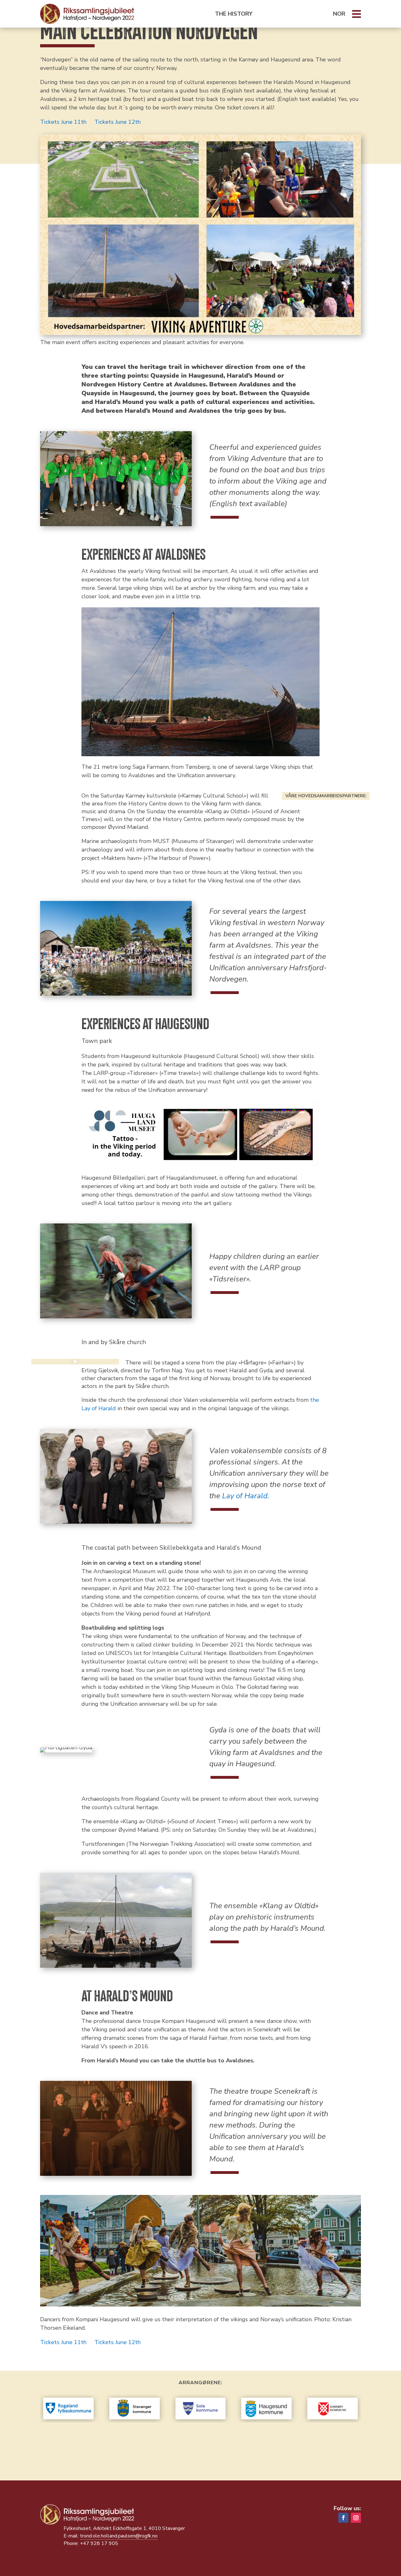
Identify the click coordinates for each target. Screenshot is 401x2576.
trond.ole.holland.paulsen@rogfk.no (119, 2536)
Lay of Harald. (246, 1496)
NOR (339, 14)
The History (234, 14)
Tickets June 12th (117, 122)
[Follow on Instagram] (356, 2518)
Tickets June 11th (63, 122)
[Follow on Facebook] (343, 2518)
